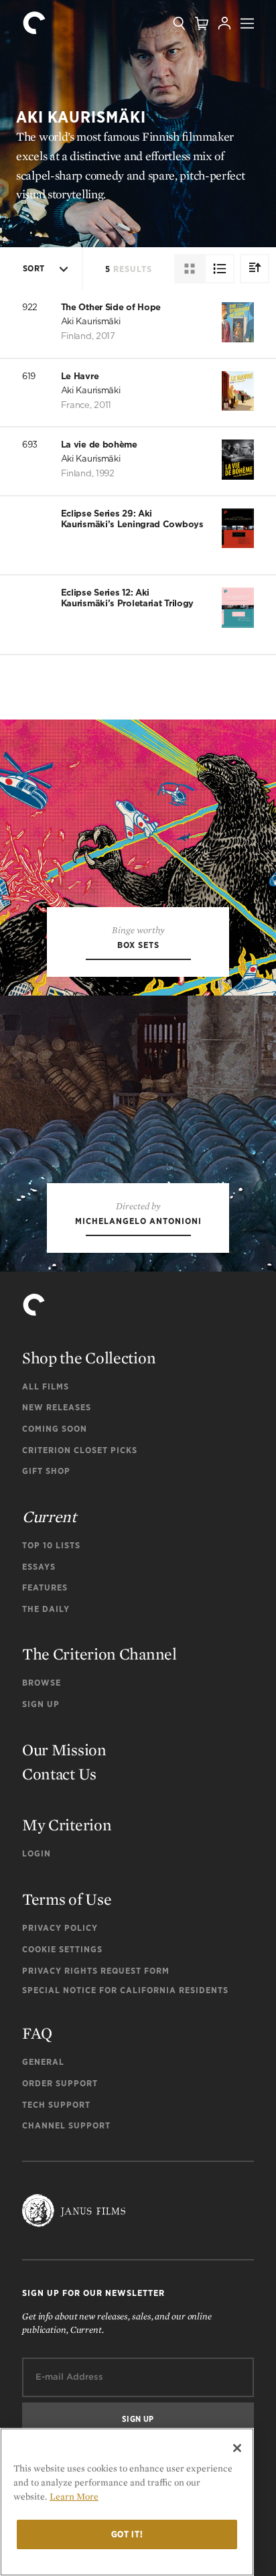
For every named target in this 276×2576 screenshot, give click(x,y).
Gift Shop (46, 1471)
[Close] (237, 2448)
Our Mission (64, 1750)
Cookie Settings (62, 1949)
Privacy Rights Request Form (96, 1971)
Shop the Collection (89, 1358)
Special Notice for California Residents (125, 1990)
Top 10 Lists (51, 1545)
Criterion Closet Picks (80, 1450)
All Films (46, 1386)
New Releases (57, 1407)
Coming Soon (55, 1429)
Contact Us (59, 1774)
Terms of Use (67, 1899)
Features (45, 1587)
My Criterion (67, 1825)
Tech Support (56, 2105)
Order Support (60, 2083)
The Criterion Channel (99, 1654)
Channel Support (66, 2125)
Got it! (127, 2534)
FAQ (37, 2033)
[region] (127, 2502)
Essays (39, 1567)
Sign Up (41, 1704)
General (43, 2062)
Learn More (74, 2496)
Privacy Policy (60, 1928)
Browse (42, 1683)
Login (37, 1853)
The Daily (46, 1609)
